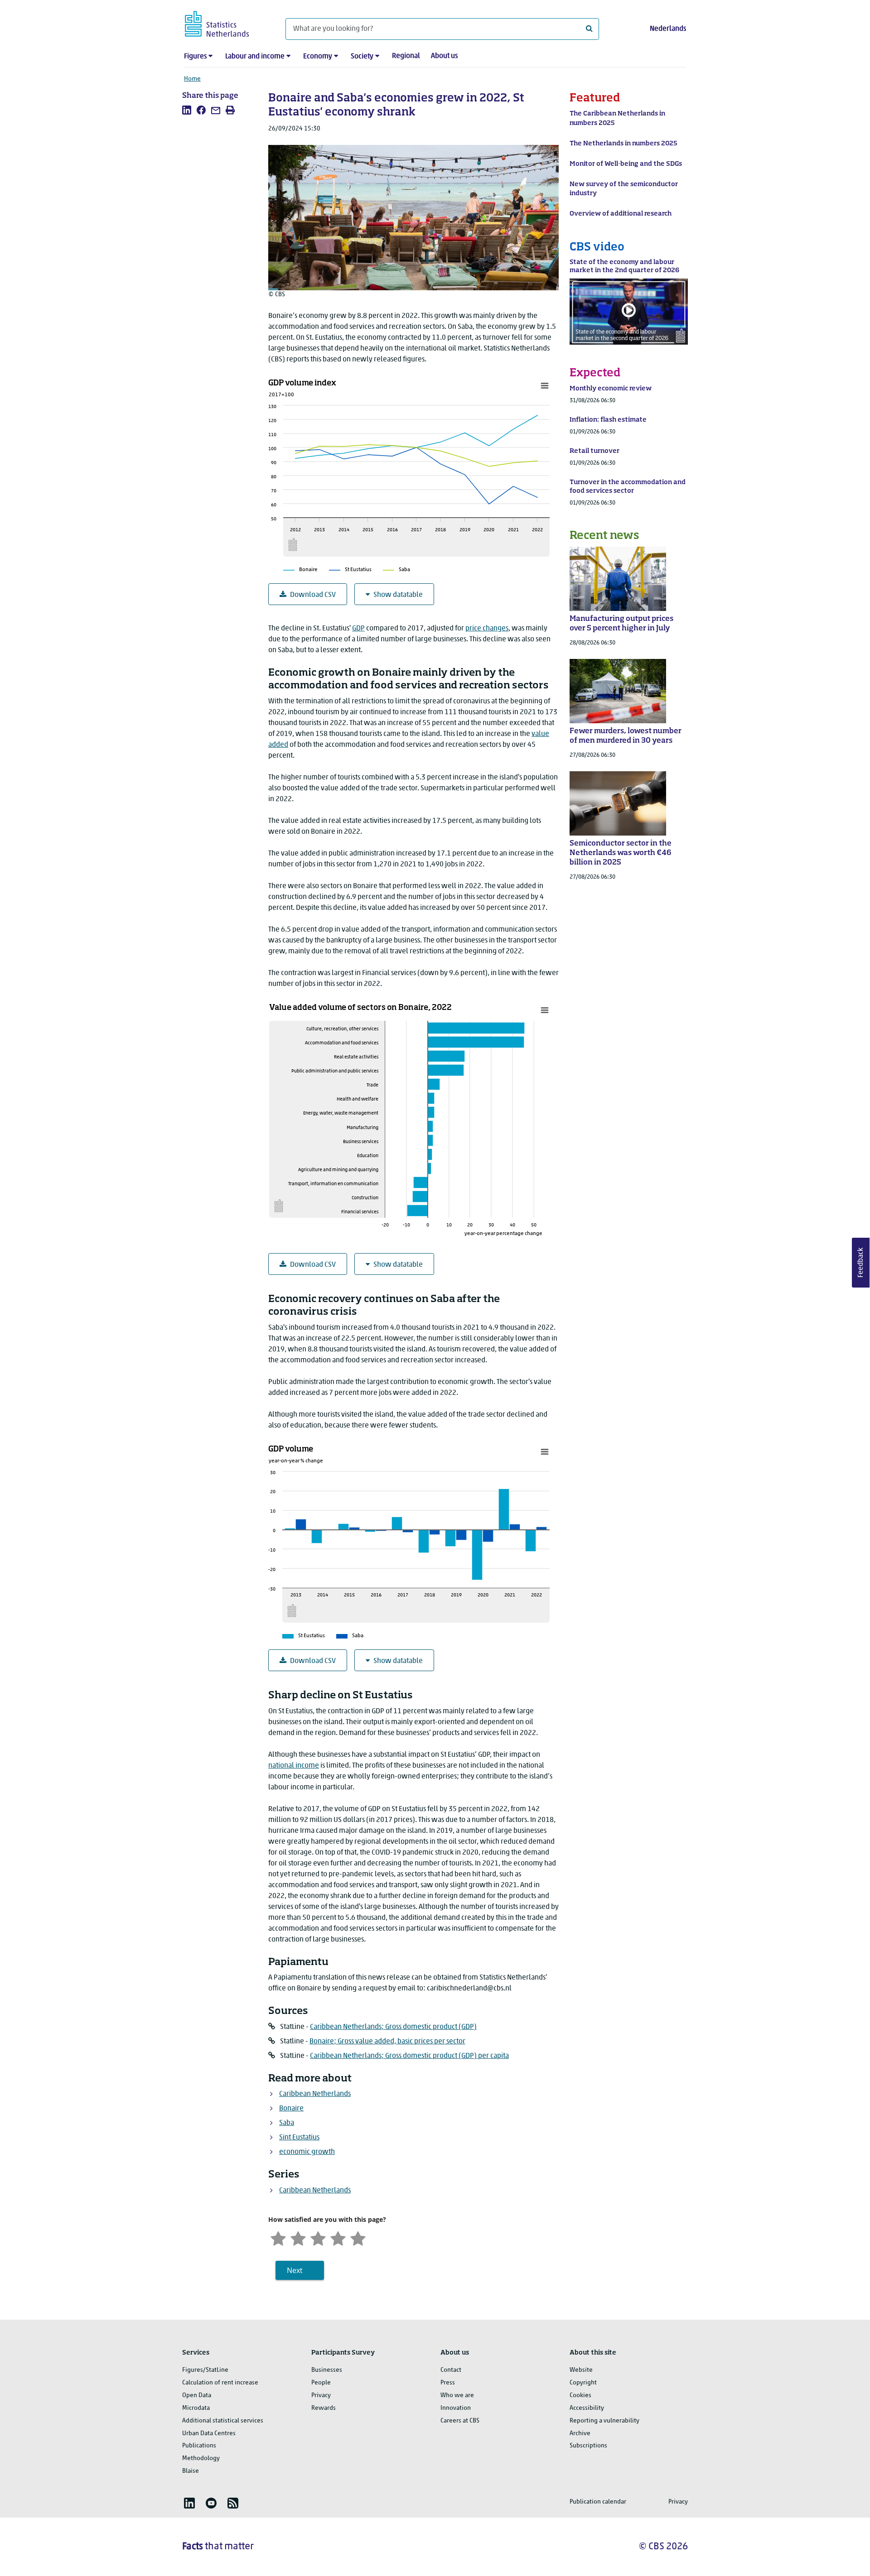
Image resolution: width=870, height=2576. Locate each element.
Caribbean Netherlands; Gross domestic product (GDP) (393, 2027)
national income (294, 1766)
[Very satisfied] (358, 2237)
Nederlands (668, 29)
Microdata (196, 2408)
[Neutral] (318, 2237)
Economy (318, 57)
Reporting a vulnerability (604, 2421)
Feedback (861, 1263)
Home (192, 79)
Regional (406, 56)
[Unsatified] (298, 2237)
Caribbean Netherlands (315, 2094)
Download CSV (313, 595)
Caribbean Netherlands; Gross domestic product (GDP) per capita (409, 2056)
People (321, 2383)
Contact (451, 2370)
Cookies (580, 2396)
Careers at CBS (460, 2421)
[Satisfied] (338, 2237)
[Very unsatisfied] (278, 2237)
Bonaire (291, 2109)
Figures (195, 57)
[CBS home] (226, 22)
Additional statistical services (223, 2421)
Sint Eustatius (299, 2138)
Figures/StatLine (205, 2370)
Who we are (457, 2396)
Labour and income (255, 57)
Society (362, 57)
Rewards (324, 2408)
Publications (199, 2446)
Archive (580, 2434)
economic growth (307, 2152)
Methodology (201, 2458)
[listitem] (187, 110)
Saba (287, 2123)
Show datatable (398, 595)
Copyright (583, 2383)
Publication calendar (598, 2502)
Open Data (197, 2396)
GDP (358, 629)
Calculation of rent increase (220, 2383)
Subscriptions (588, 2446)
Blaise (191, 2471)
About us (444, 56)
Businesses (327, 2370)
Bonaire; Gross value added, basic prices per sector (387, 2042)
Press (448, 2383)
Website (581, 2370)
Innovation (456, 2408)
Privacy (321, 2396)
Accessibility (587, 2408)
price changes (487, 629)
